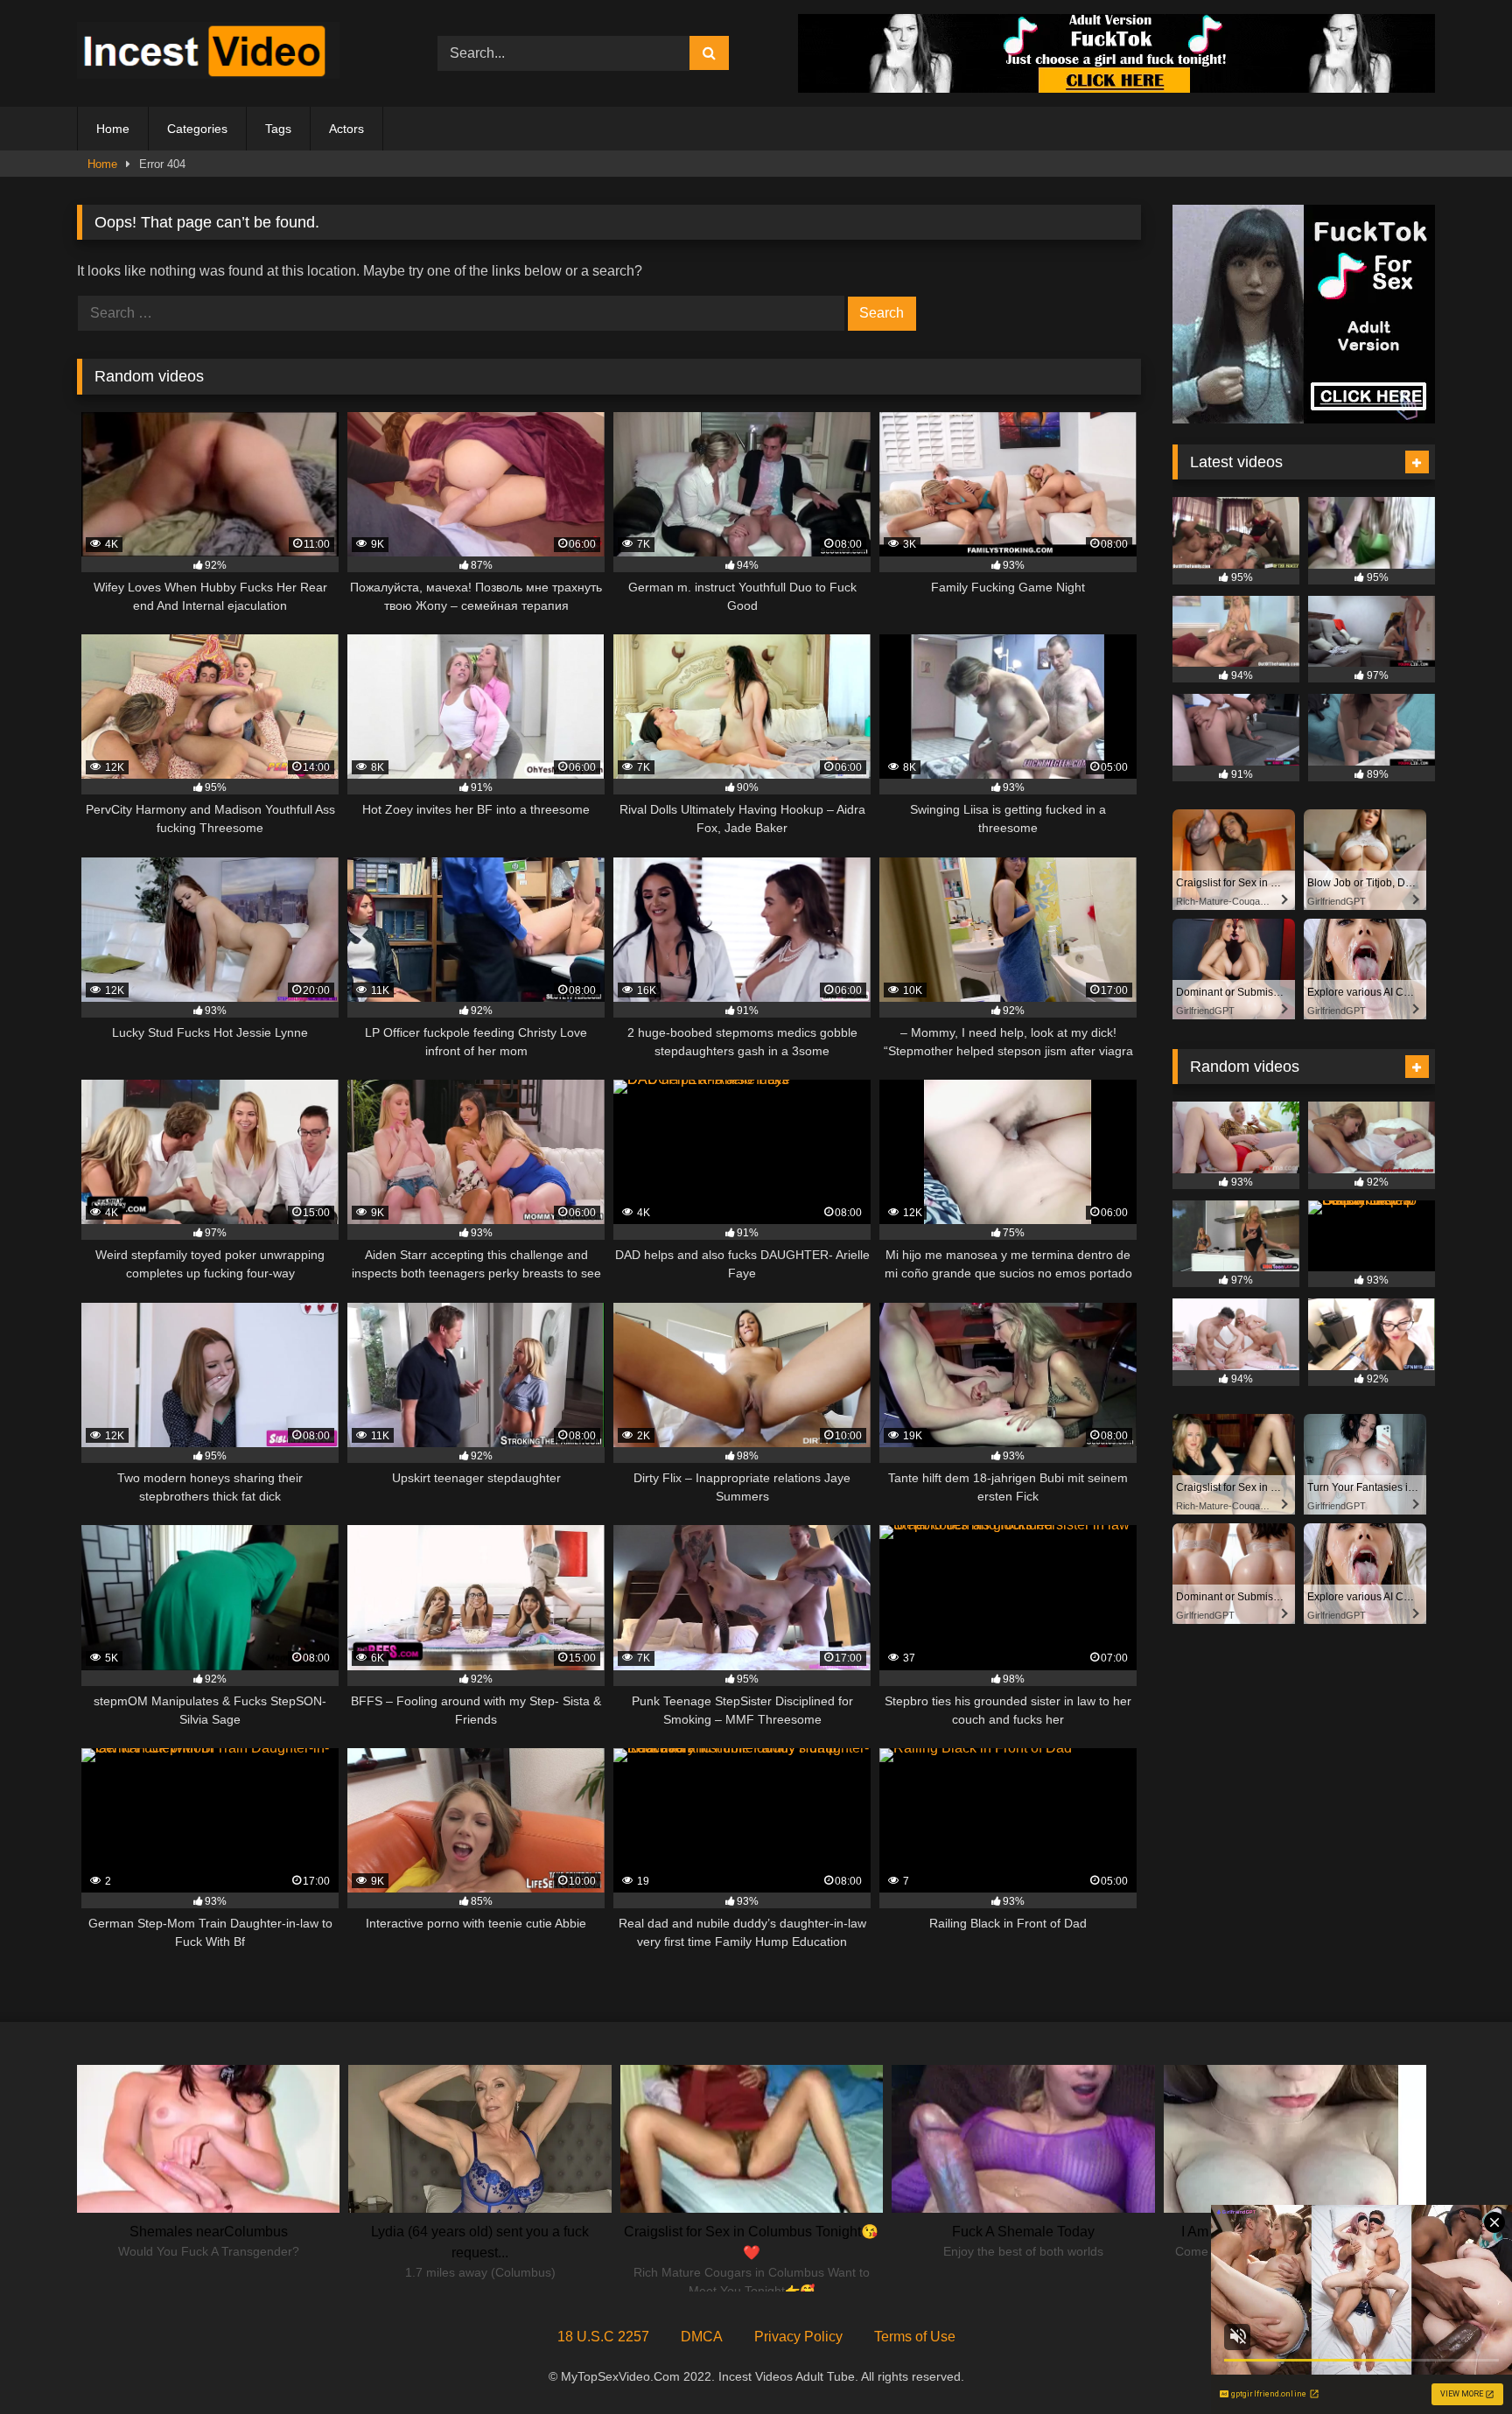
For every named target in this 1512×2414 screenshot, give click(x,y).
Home (113, 129)
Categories (197, 129)
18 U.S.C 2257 (603, 2337)
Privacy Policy (798, 2337)
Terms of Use (915, 2337)
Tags (278, 129)
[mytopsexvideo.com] (208, 53)
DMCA (702, 2337)
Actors (346, 129)
